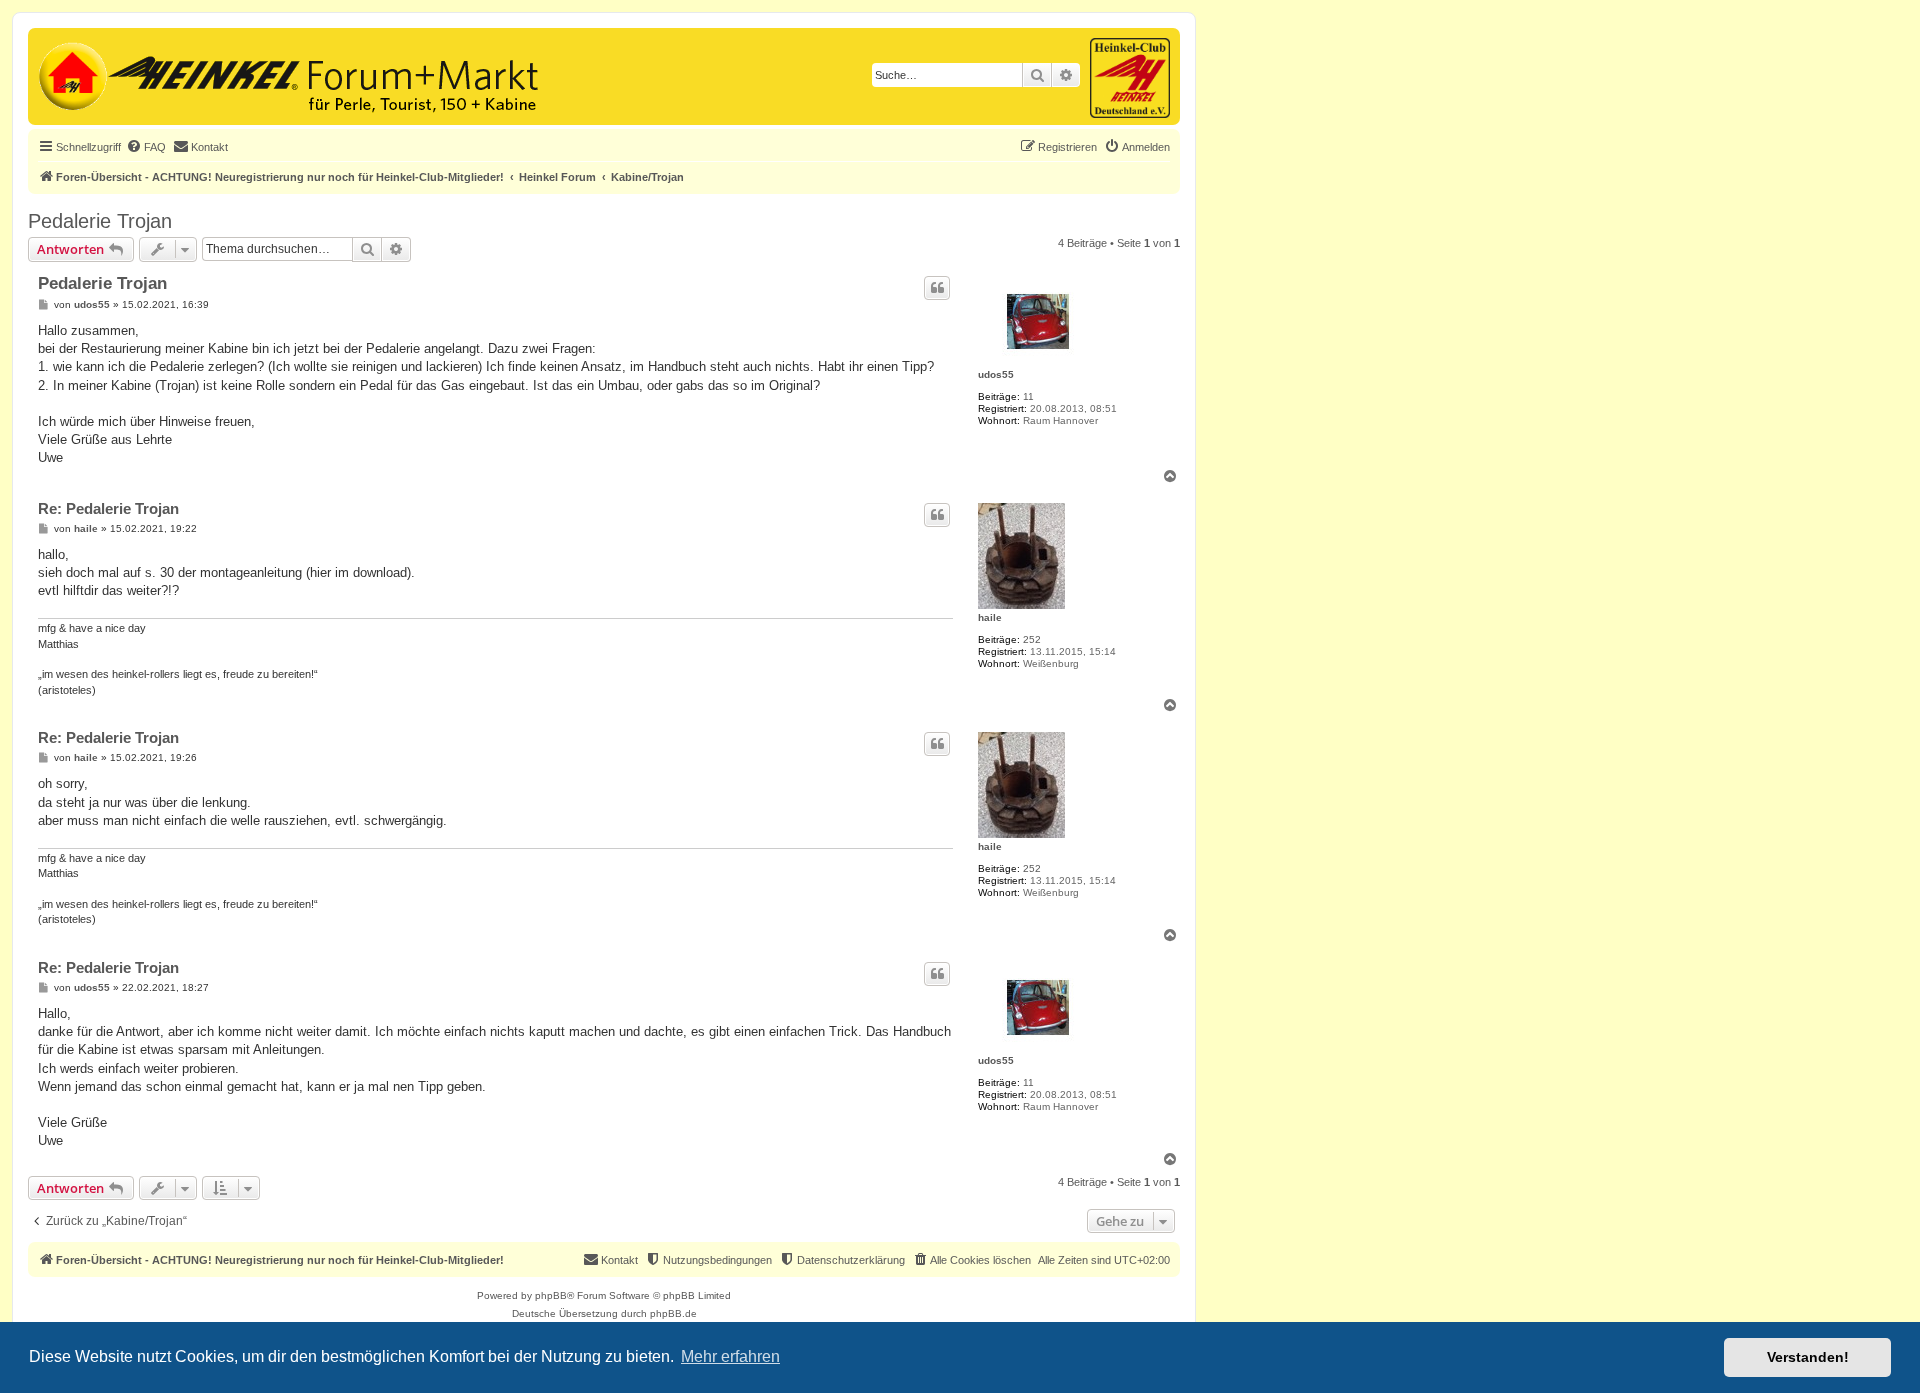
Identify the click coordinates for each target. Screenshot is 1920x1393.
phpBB (551, 1295)
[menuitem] (146, 147)
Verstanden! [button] (1808, 1357)
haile (990, 617)
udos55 (996, 374)
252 (1032, 639)
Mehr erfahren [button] (730, 1356)
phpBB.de (673, 1313)
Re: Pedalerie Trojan (108, 508)
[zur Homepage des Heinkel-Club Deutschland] (70, 74)
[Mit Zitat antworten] (937, 288)
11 (1028, 396)
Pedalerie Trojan (100, 221)
